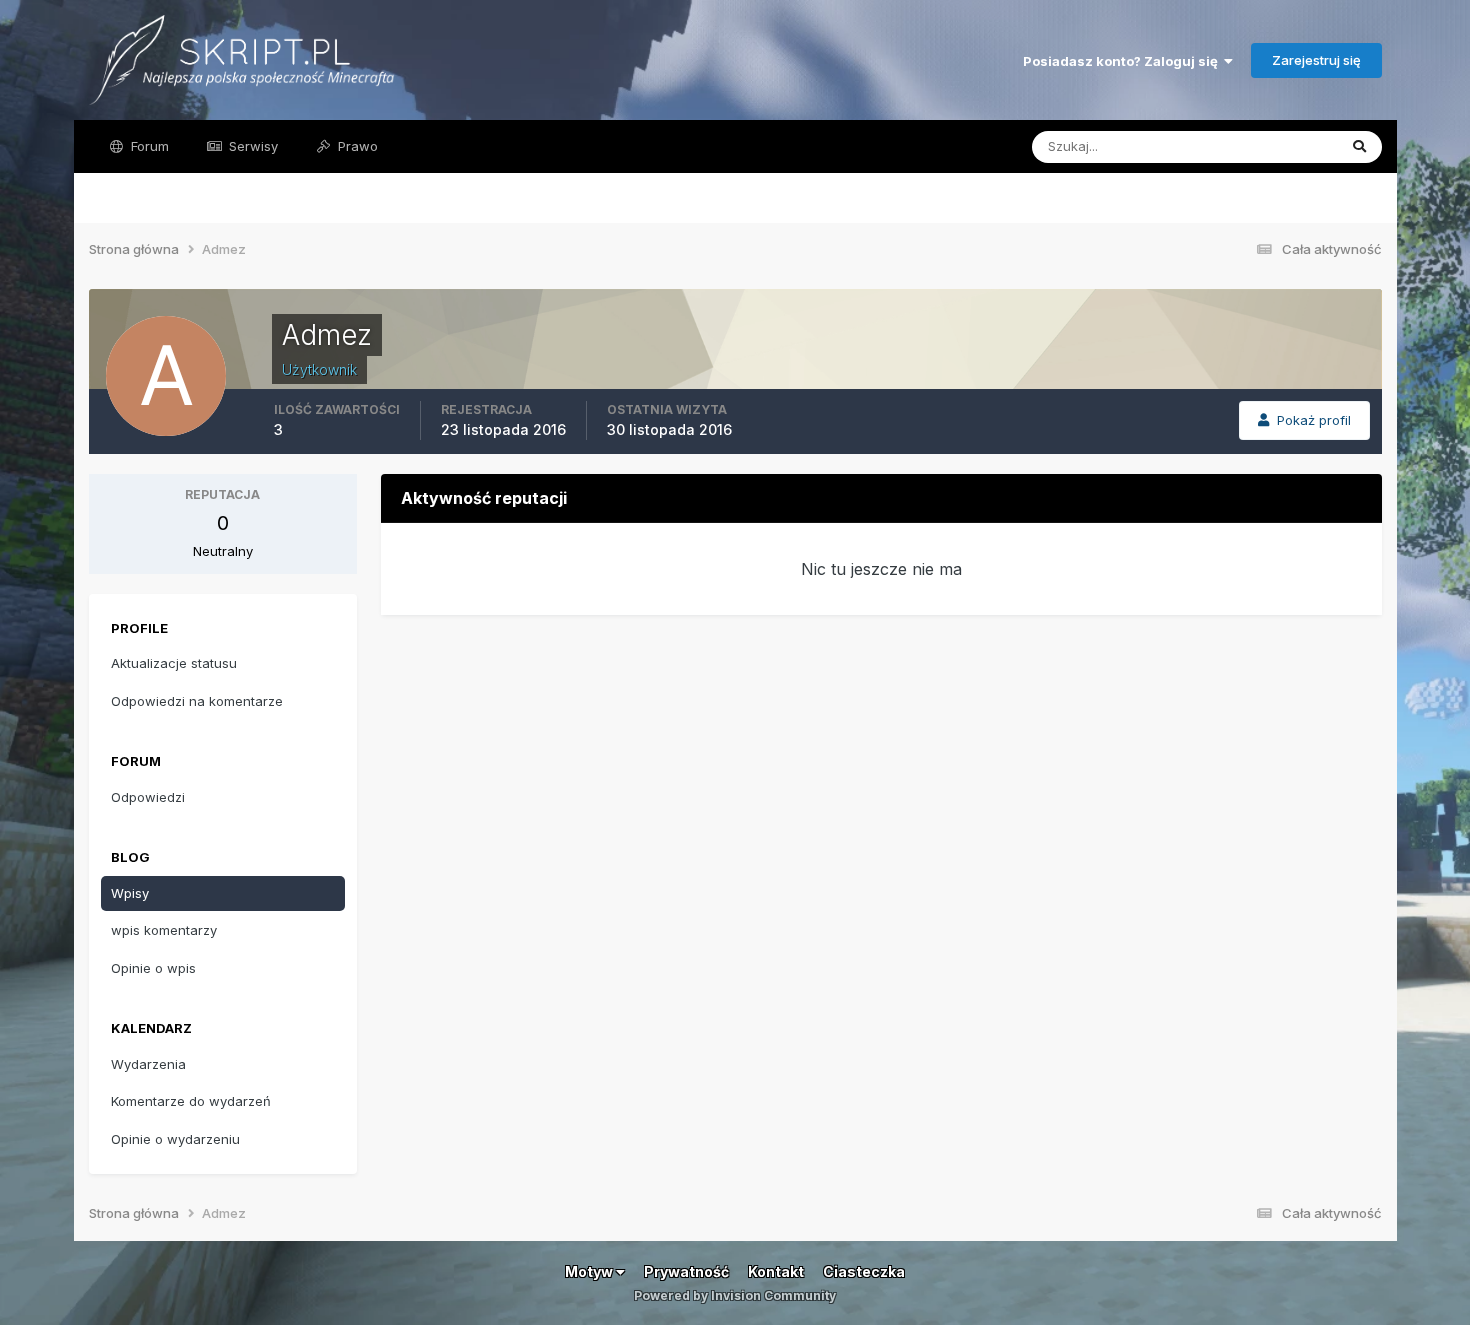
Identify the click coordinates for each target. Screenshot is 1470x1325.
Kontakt (776, 1271)
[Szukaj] (1359, 147)
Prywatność (686, 1271)
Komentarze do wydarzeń (191, 1101)
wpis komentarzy (164, 930)
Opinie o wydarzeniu (175, 1139)
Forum (148, 146)
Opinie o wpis (153, 968)
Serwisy (251, 146)
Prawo (356, 146)
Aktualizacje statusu (1250, 146)
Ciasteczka (864, 1271)
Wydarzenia (148, 1064)
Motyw (590, 1271)
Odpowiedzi (148, 797)
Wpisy (130, 893)
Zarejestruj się (1316, 60)
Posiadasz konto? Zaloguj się (1123, 61)
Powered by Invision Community (735, 1295)
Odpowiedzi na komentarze (197, 701)
